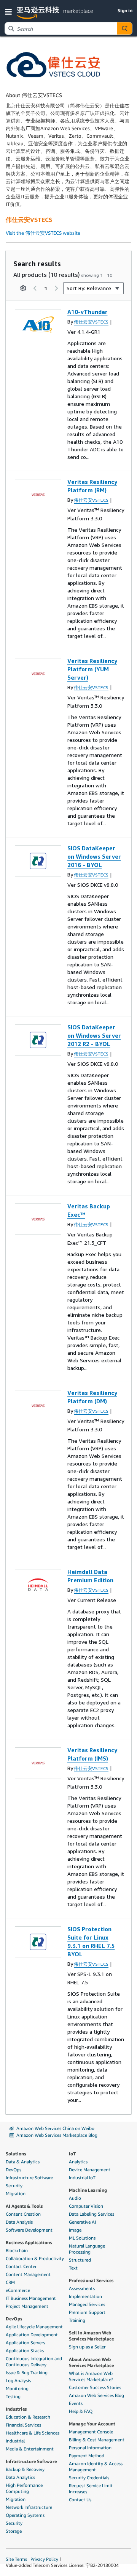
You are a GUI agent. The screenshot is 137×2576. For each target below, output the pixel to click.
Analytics (78, 2162)
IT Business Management (31, 2298)
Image (75, 2230)
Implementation (85, 2296)
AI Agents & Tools (24, 2206)
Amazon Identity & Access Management (96, 2467)
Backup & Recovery (25, 2469)
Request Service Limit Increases (91, 2489)
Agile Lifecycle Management (34, 2327)
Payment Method (87, 2456)
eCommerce (18, 2290)
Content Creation (23, 2214)
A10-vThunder (88, 312)
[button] (10, 11)
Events (76, 2403)
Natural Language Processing (87, 2249)
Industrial (15, 2441)
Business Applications (29, 2242)
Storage (14, 2531)
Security (14, 2186)
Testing (13, 2396)
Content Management (28, 2274)
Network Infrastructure (29, 2507)
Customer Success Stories (95, 2387)
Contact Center (21, 2266)
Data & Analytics (23, 2162)
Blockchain (17, 2250)
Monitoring (17, 2388)
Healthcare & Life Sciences (33, 2433)
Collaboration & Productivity (35, 2258)
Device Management (90, 2170)
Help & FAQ (81, 2411)
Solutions (16, 2154)
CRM (10, 2282)
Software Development (29, 2230)
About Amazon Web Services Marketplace (91, 2362)
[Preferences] (23, 288)
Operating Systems (25, 2515)
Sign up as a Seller (87, 2347)
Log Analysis (18, 2380)
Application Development (32, 2335)
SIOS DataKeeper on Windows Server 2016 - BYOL (94, 856)
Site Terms (16, 2559)
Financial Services (23, 2425)
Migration (16, 2194)
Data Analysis (19, 2222)
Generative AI (82, 2222)
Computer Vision (86, 2206)
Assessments (82, 2288)
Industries (16, 2409)
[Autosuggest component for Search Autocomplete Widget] (124, 28)
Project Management (27, 2306)
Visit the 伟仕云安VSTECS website (43, 233)
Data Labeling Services (92, 2214)
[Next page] (56, 288)
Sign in (125, 10)
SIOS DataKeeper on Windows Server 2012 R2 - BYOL (94, 1035)
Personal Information (90, 2448)
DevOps (14, 2170)
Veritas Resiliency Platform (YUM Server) (92, 669)
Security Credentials (89, 2478)
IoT (72, 2154)
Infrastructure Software (29, 2178)
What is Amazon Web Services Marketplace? (91, 2376)
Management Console (91, 2432)
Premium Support (87, 2312)
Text (73, 2268)
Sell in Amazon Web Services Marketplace (91, 2336)
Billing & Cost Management (97, 2440)
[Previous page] (35, 288)
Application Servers (25, 2343)
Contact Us (80, 2500)
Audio (75, 2198)
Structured (80, 2260)
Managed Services (87, 2304)
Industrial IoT (82, 2178)
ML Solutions (82, 2238)
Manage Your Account (92, 2424)
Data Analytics (20, 2477)
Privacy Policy (44, 2559)
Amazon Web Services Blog (96, 2395)
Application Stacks (25, 2351)
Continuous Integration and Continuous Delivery (34, 2362)
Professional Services (91, 2280)
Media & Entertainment (30, 2449)
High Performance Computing (24, 2488)
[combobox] (61, 28)
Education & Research (28, 2417)
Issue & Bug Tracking (27, 2373)
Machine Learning (88, 2190)
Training (77, 2320)
